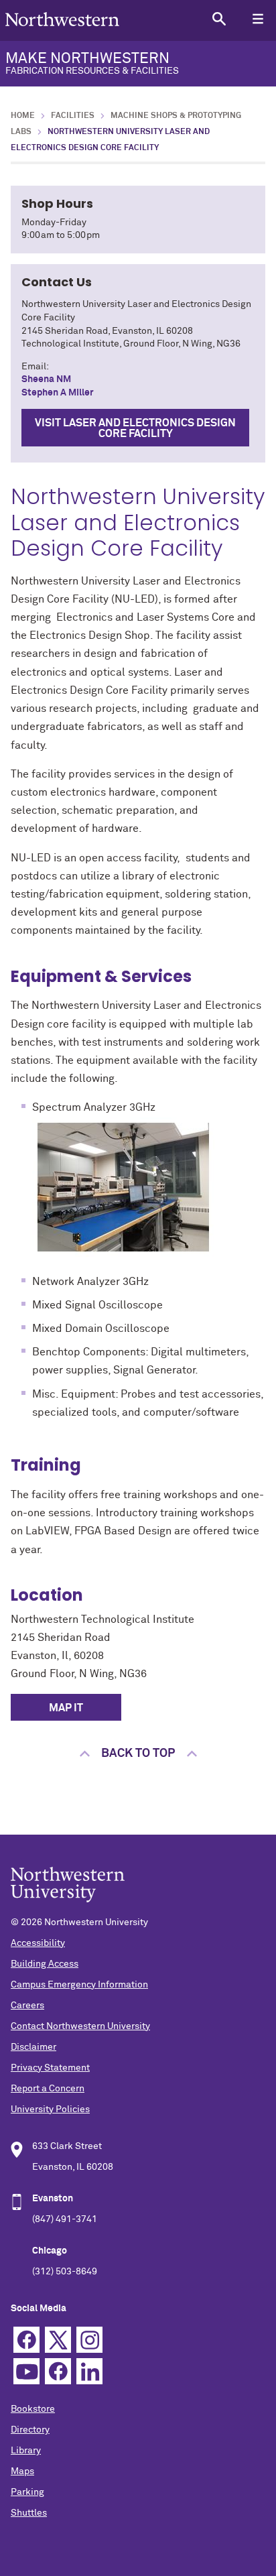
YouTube (26, 2371)
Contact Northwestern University (80, 2026)
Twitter (58, 2340)
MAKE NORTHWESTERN (92, 64)
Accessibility (38, 1943)
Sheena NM (46, 379)
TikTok (58, 2371)
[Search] (219, 18)
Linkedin (89, 2371)
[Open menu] (258, 18)
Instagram (89, 2340)
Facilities (73, 116)
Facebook (26, 2340)
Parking (27, 2492)
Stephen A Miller (58, 393)
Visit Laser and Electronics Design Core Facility (135, 428)
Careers (27, 2006)
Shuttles (29, 2513)
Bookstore (33, 2409)
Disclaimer (33, 2047)
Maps (22, 2471)
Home (23, 116)
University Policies (50, 2109)
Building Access (45, 1964)
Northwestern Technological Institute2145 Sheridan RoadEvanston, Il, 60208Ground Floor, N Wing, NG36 (138, 936)
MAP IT (66, 1708)
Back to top (138, 1754)
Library (26, 2451)
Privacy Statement (50, 2068)
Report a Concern (48, 2089)
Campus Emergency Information (79, 1985)
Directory (30, 2430)
